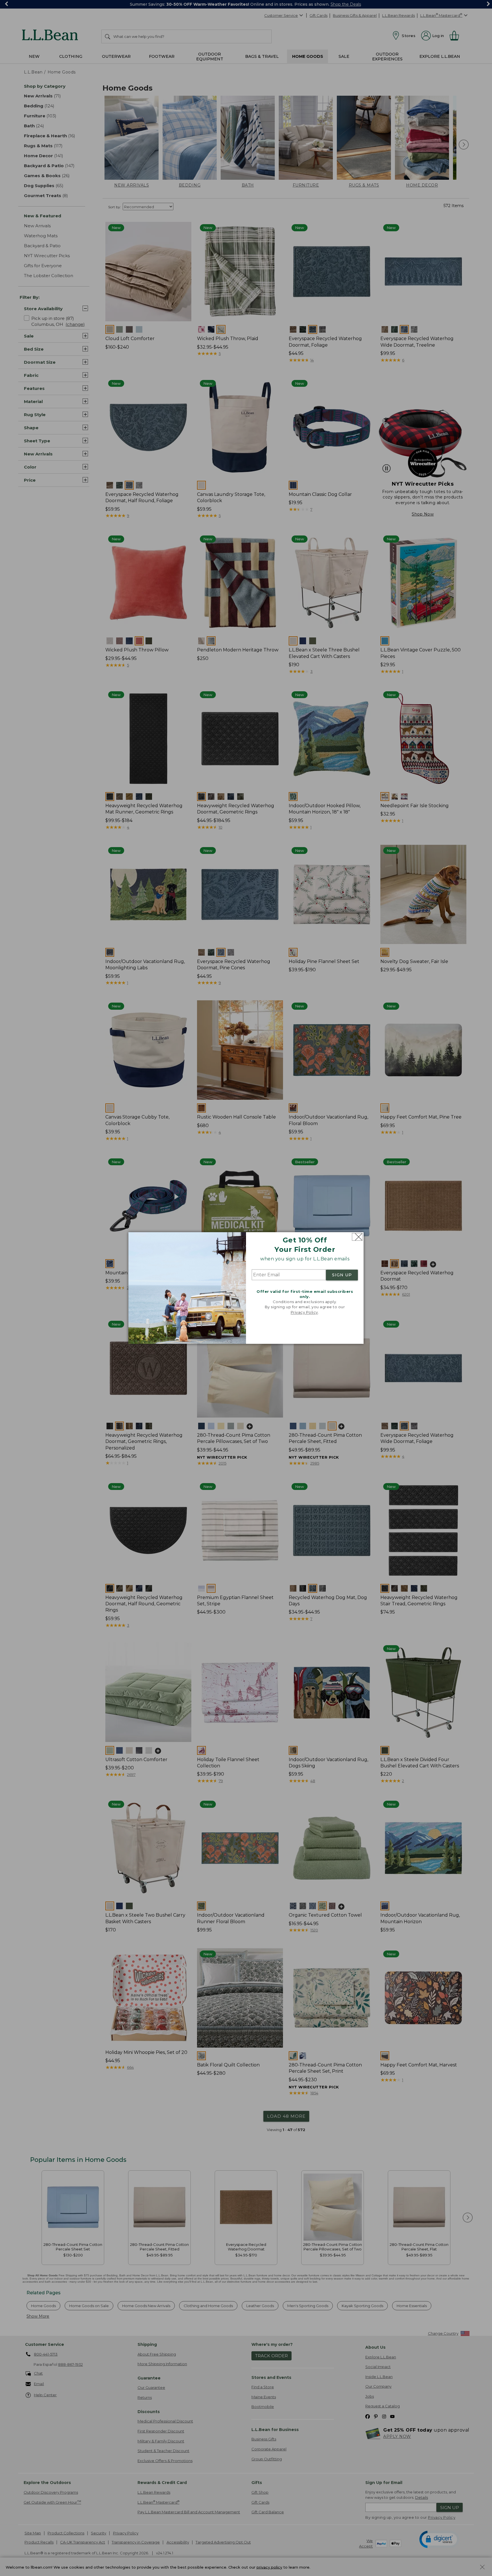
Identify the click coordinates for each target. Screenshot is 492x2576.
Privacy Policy (304, 1312)
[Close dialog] (357, 1237)
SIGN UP (342, 1275)
